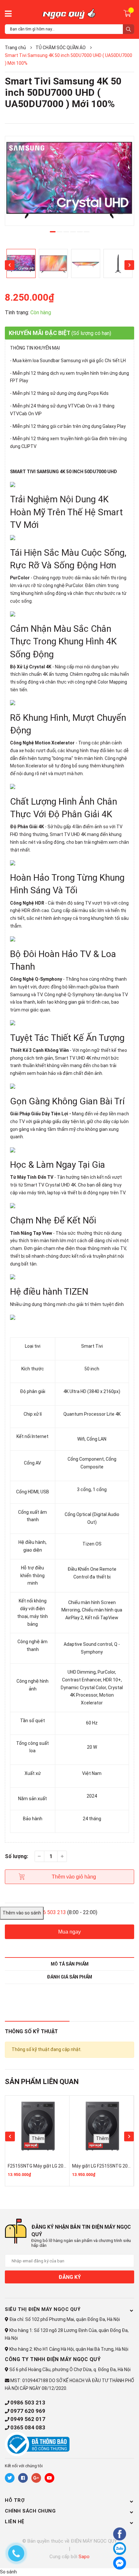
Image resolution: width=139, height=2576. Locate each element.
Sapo (84, 2557)
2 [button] (59, 232)
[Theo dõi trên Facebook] (23, 2478)
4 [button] (73, 232)
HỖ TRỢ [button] (15, 2500)
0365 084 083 (28, 2427)
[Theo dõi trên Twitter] (10, 2478)
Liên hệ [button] (15, 2522)
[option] (69, 181)
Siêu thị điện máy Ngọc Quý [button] (43, 2309)
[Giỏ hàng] (128, 13)
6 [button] (87, 232)
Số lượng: (16, 1856)
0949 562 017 (28, 2419)
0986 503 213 (28, 2403)
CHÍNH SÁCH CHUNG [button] (30, 2511)
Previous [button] (10, 265)
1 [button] (53, 232)
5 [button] (80, 232)
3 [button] (66, 232)
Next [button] (129, 265)
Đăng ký (70, 2277)
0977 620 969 (28, 2411)
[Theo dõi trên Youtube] (49, 2478)
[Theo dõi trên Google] (36, 2478)
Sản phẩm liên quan (42, 2082)
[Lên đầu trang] (102, 2562)
